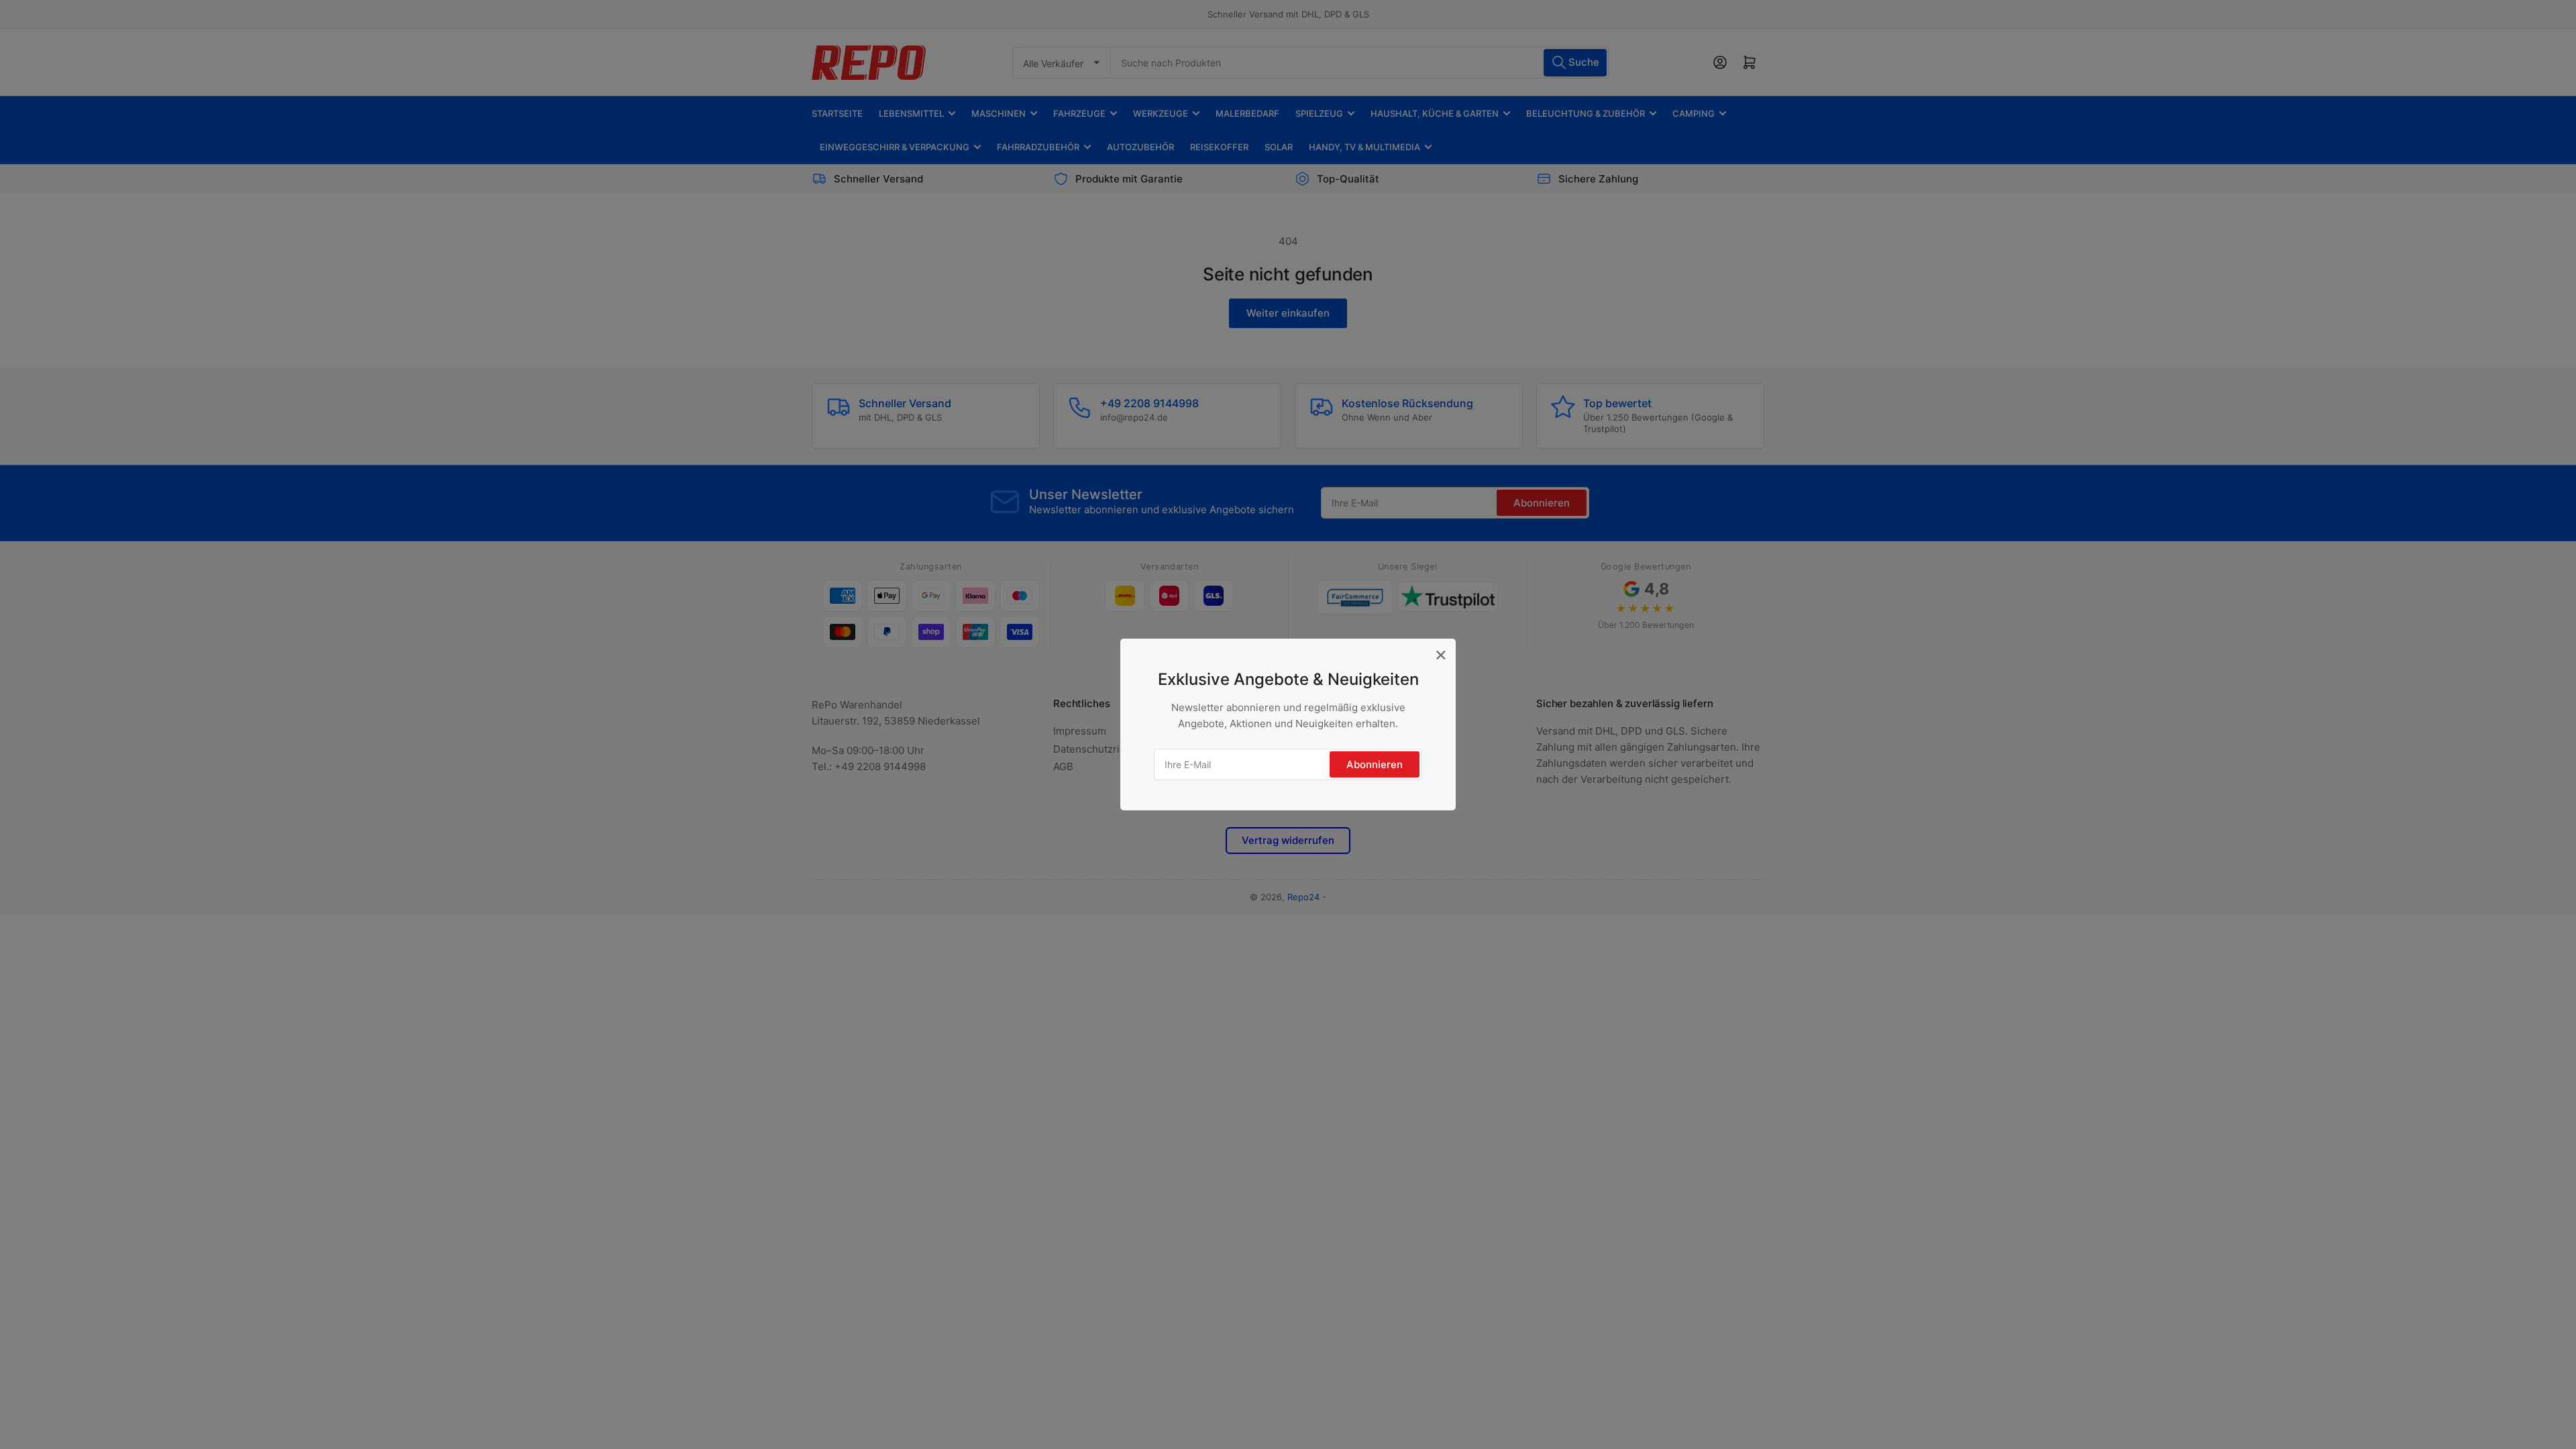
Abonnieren (1375, 764)
